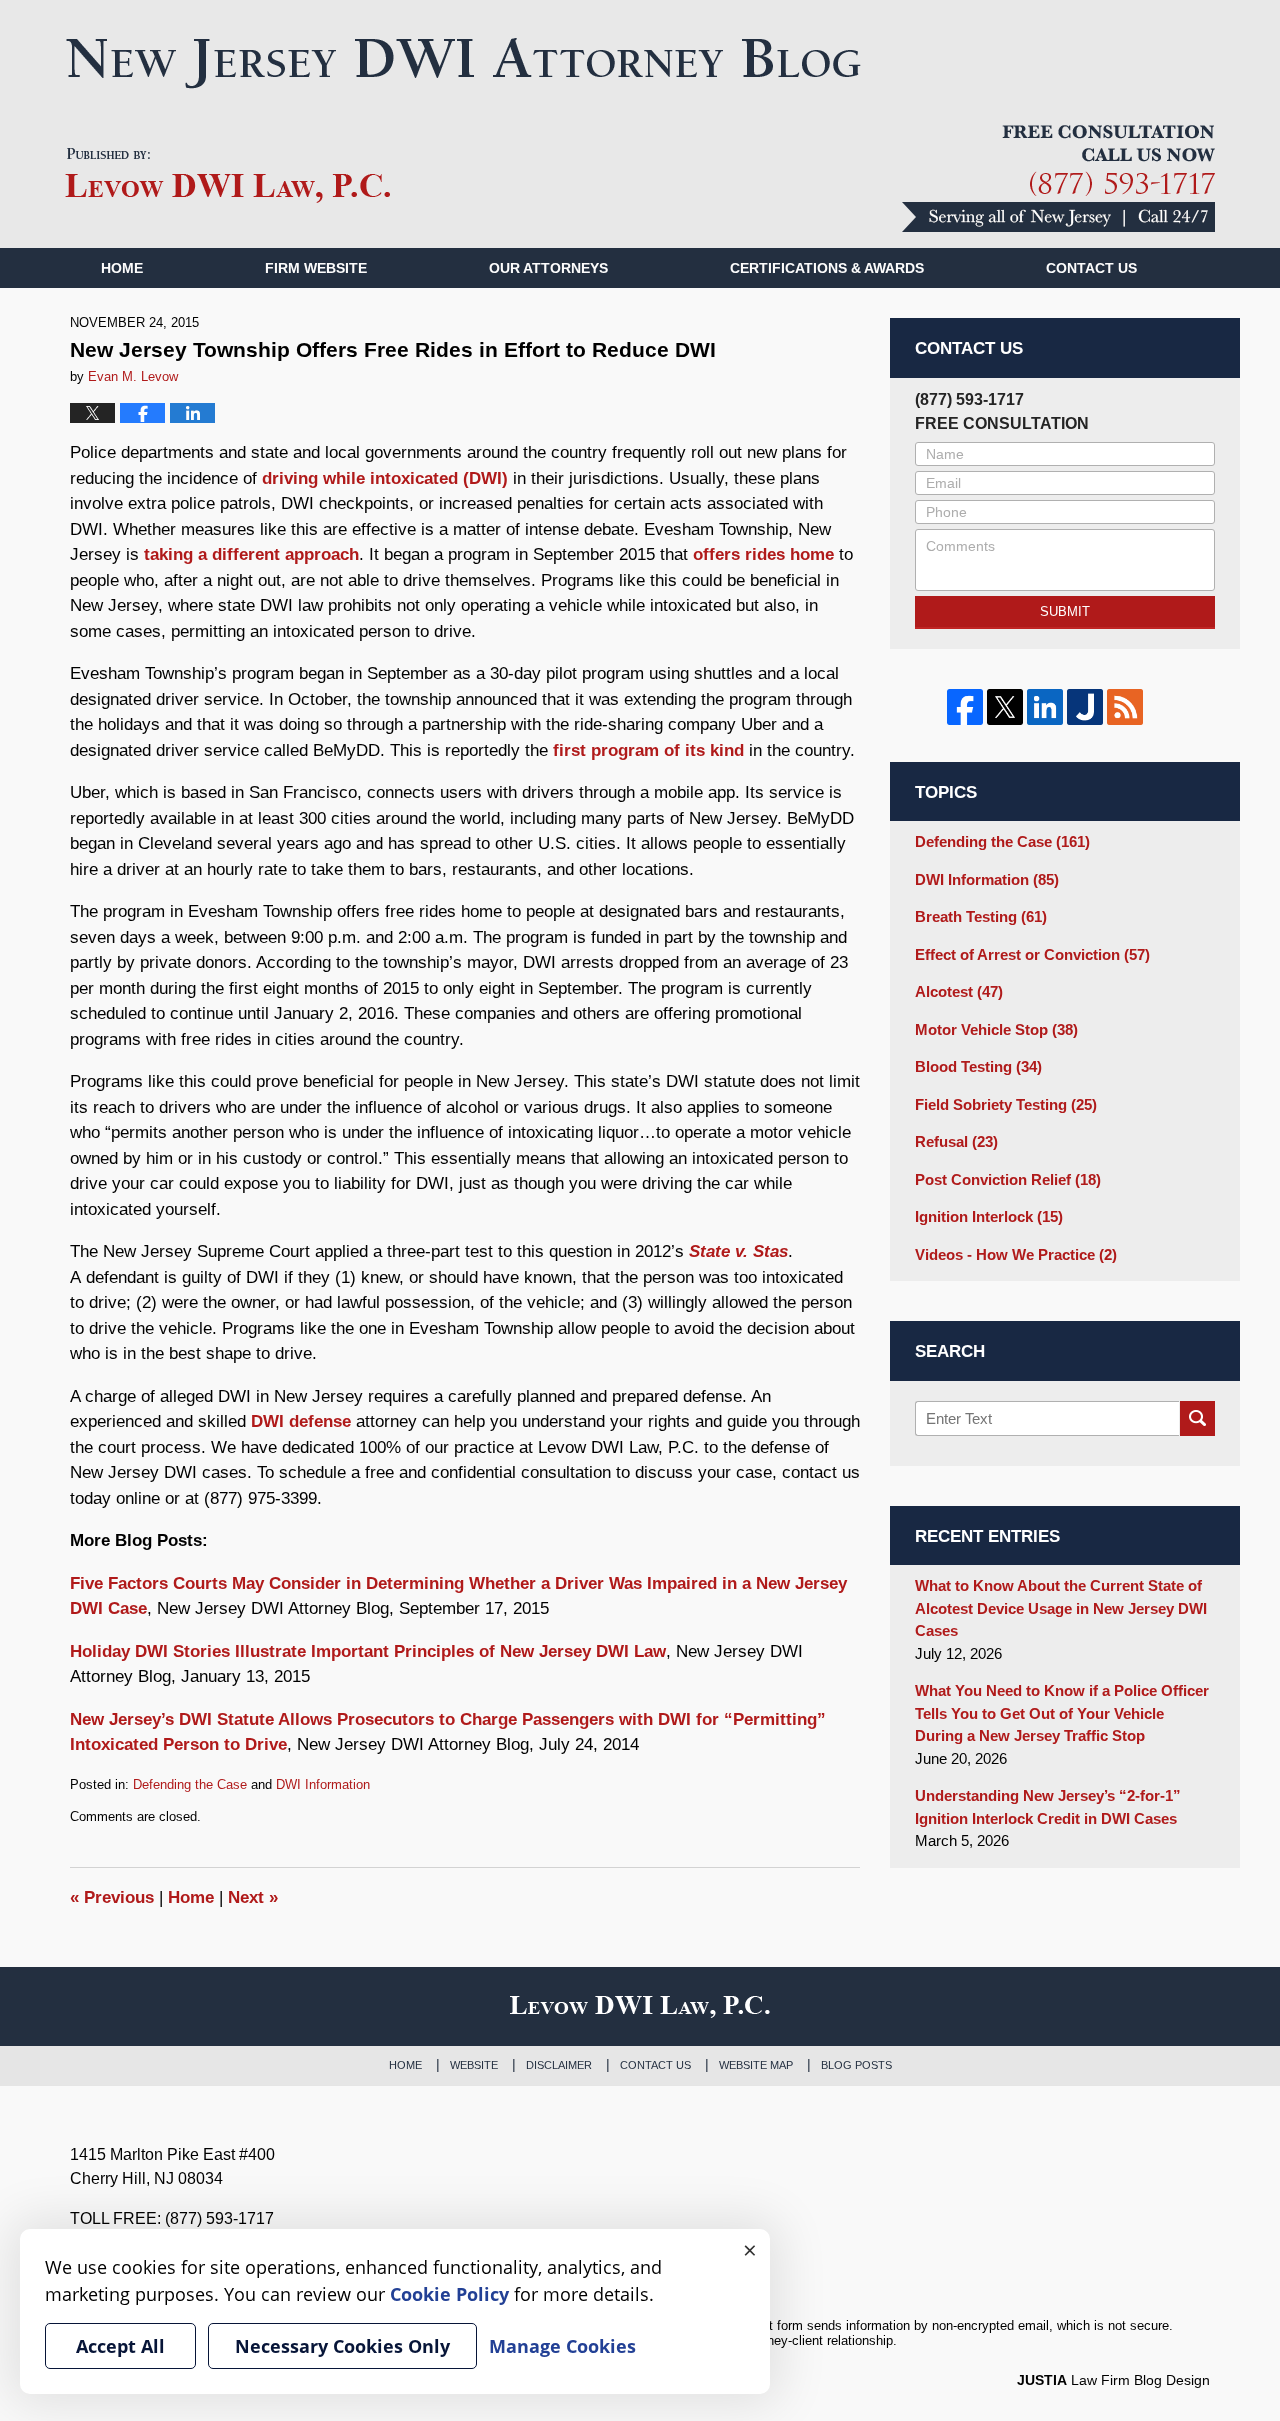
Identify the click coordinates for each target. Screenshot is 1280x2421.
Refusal (956, 1141)
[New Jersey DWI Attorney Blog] (463, 62)
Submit (1065, 611)
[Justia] (1085, 707)
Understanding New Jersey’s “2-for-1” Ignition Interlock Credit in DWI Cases (1048, 1807)
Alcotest (959, 991)
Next (253, 1897)
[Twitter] (1005, 707)
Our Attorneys (548, 268)
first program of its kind (648, 750)
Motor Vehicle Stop (996, 1029)
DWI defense (301, 1421)
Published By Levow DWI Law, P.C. (1058, 178)
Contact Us (655, 2065)
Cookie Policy (449, 2294)
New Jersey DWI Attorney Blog (228, 176)
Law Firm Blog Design (1113, 2380)
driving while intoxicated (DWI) (385, 478)
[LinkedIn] (1045, 707)
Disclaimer (559, 2065)
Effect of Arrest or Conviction (1032, 954)
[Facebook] (965, 707)
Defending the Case (190, 1784)
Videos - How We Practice (1016, 1254)
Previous (112, 1897)
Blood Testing (978, 1066)
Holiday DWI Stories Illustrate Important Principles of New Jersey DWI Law (368, 1651)
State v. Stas (738, 1251)
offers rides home (763, 554)
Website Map (756, 2065)
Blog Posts (856, 2065)
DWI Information (323, 1784)
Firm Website (316, 268)
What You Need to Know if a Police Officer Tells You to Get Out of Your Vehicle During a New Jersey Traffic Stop (1062, 1713)
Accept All (120, 2346)
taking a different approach (251, 554)
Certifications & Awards (827, 268)
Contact (1091, 268)
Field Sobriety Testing (1006, 1104)
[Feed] (1125, 707)
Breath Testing (981, 916)
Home (122, 268)
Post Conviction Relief (1008, 1179)
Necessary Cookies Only (342, 2346)
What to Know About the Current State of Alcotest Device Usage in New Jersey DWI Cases (1061, 1608)
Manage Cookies (562, 2346)
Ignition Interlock (989, 1216)
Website (474, 2065)
